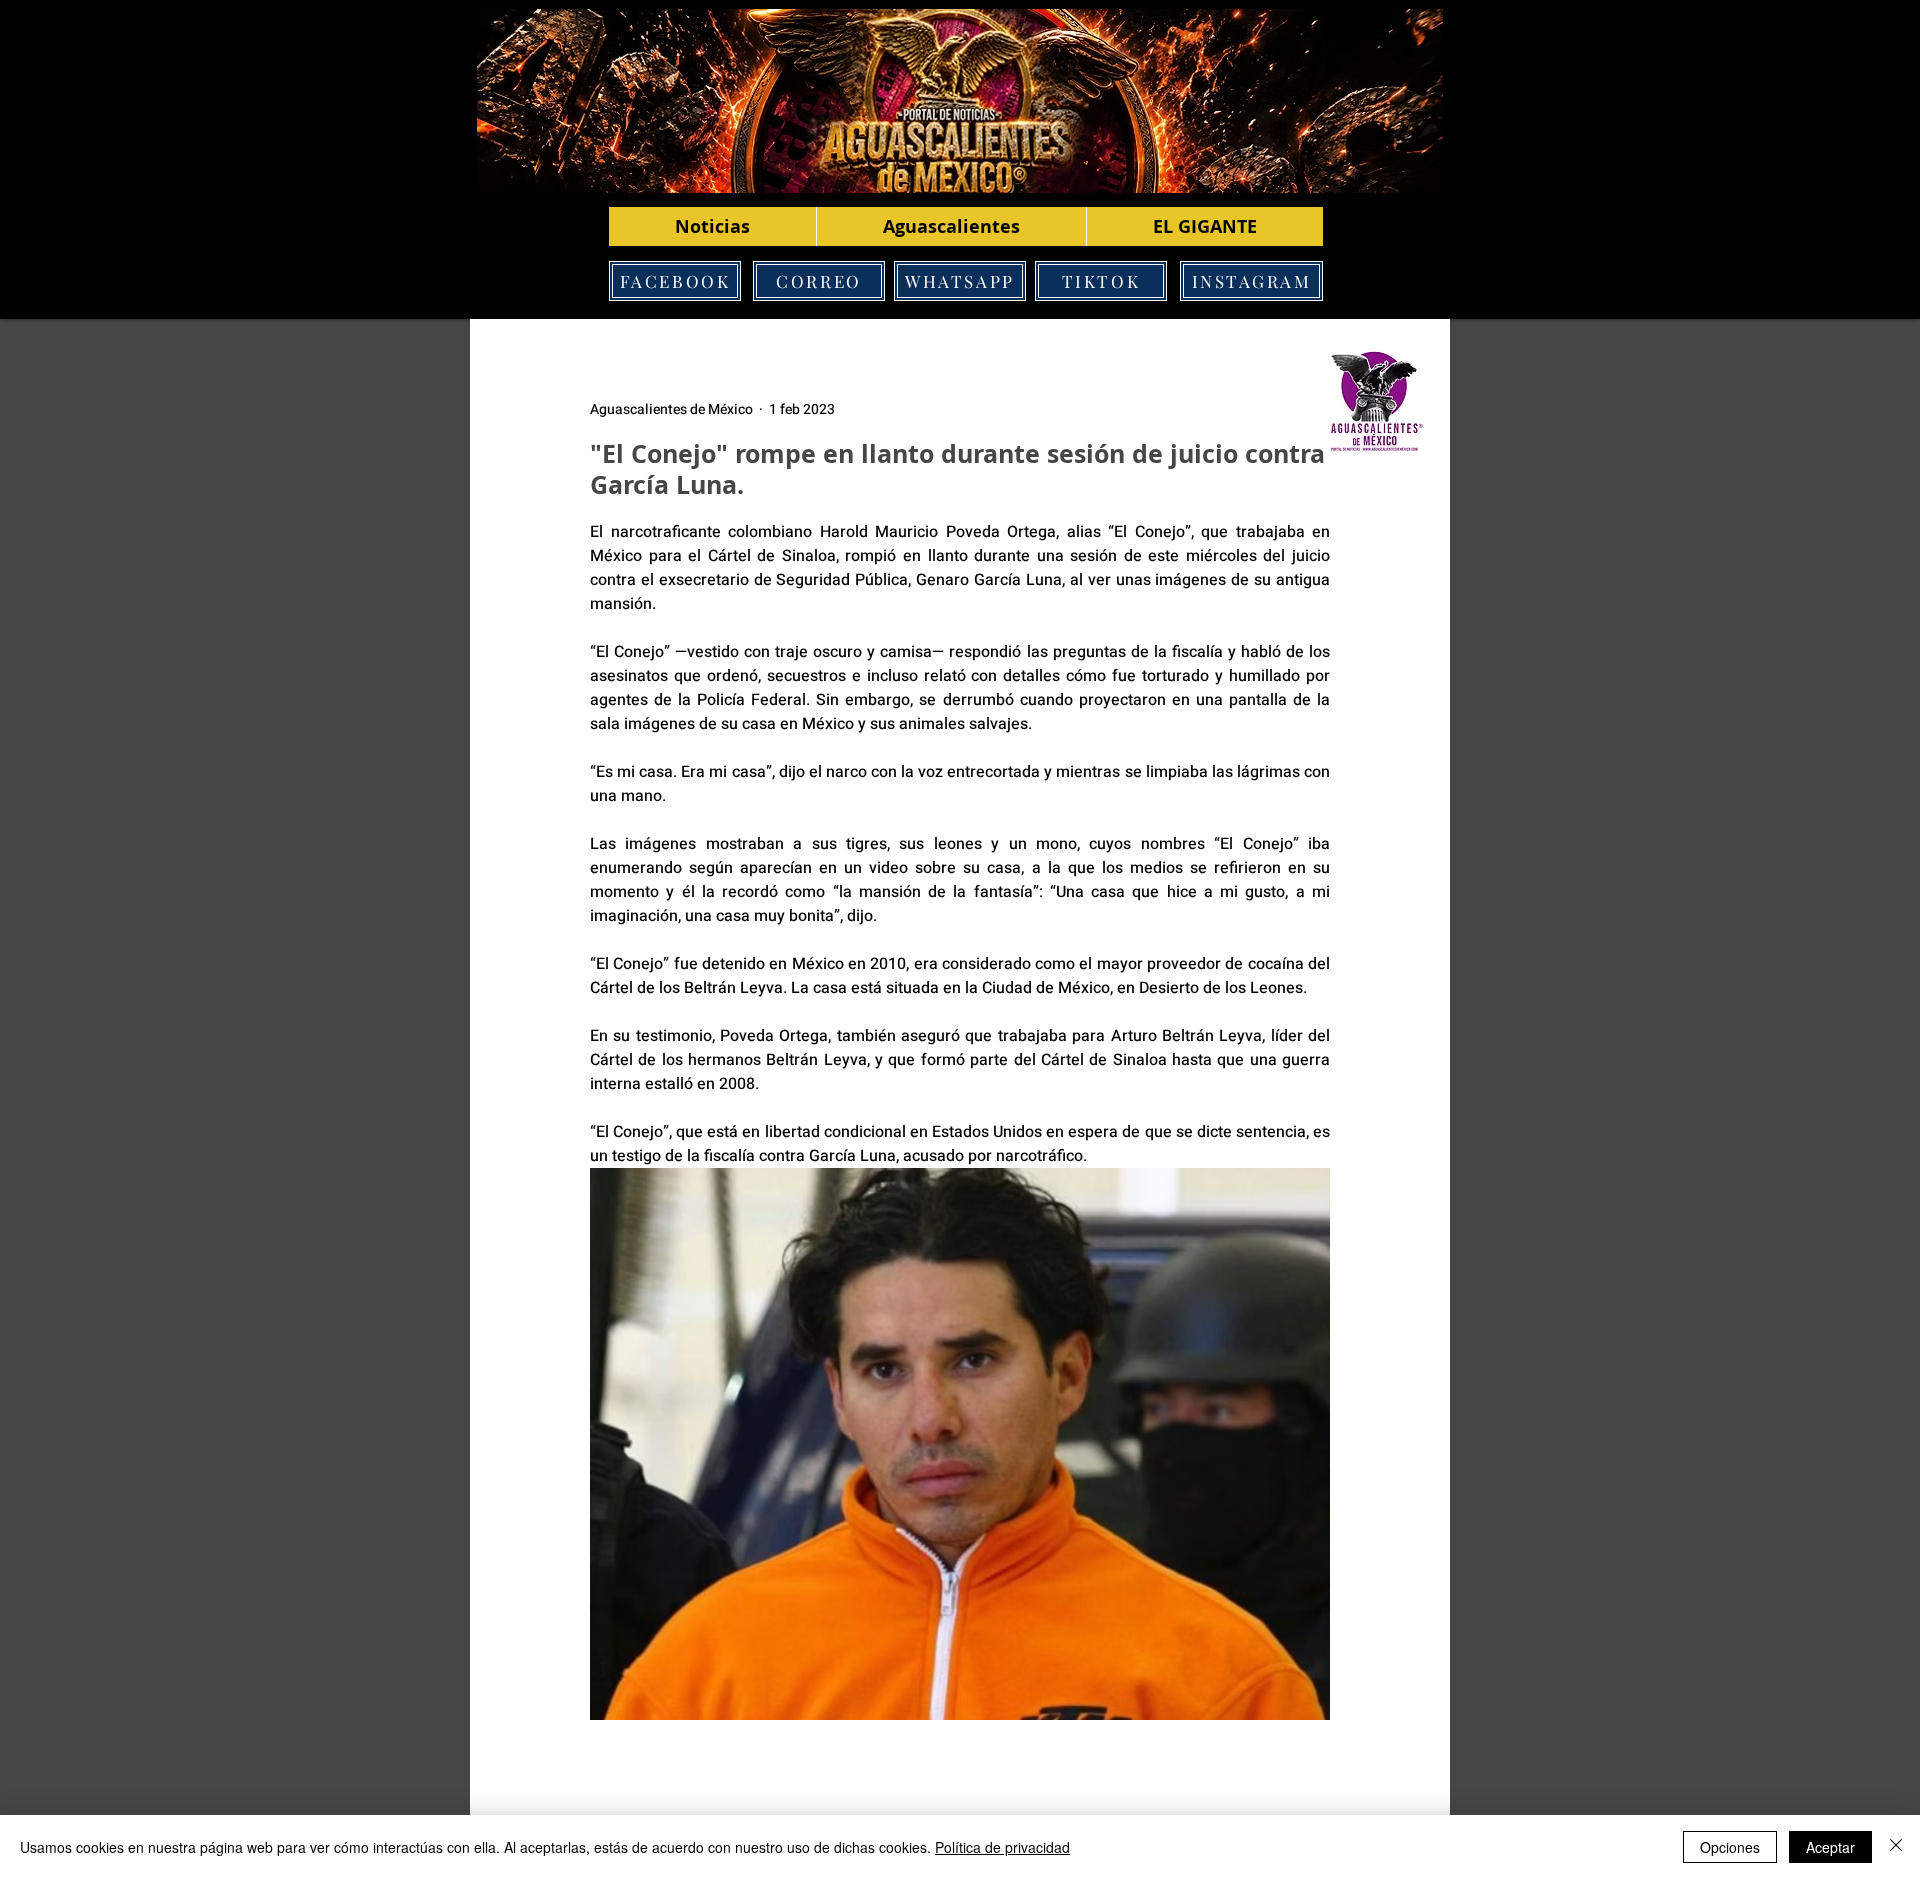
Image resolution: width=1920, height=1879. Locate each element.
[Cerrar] (1896, 1847)
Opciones (1730, 1847)
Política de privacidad (1002, 1847)
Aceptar (1830, 1847)
